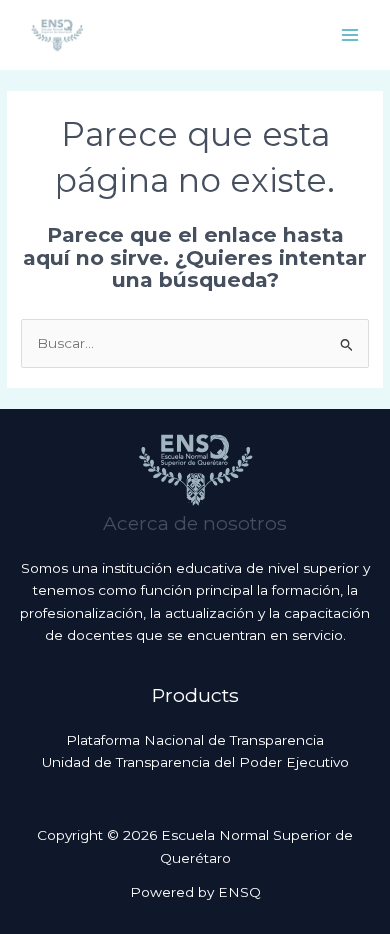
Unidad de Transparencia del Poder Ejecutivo (195, 762)
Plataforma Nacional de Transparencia (195, 740)
